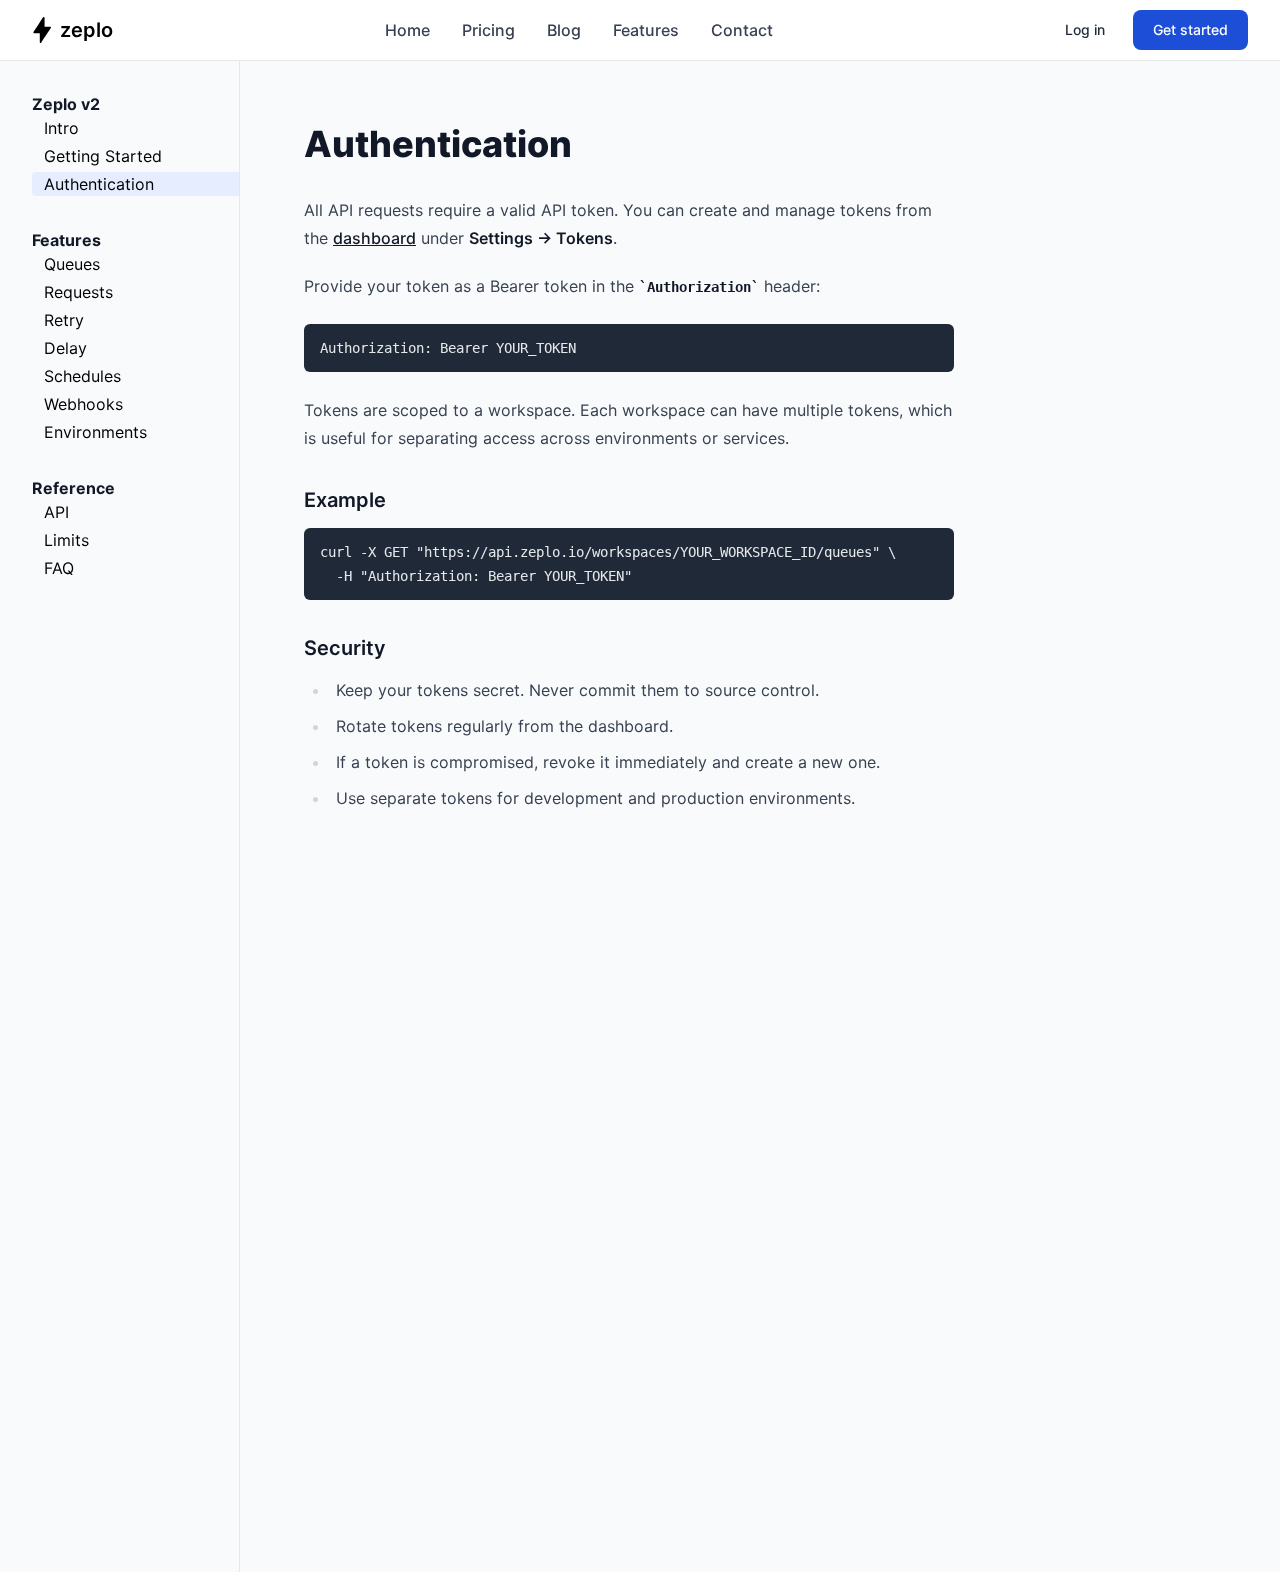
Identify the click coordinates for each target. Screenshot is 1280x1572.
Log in (1085, 29)
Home (407, 30)
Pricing (488, 30)
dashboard (374, 238)
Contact (742, 30)
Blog (564, 30)
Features (646, 30)
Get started (1190, 29)
